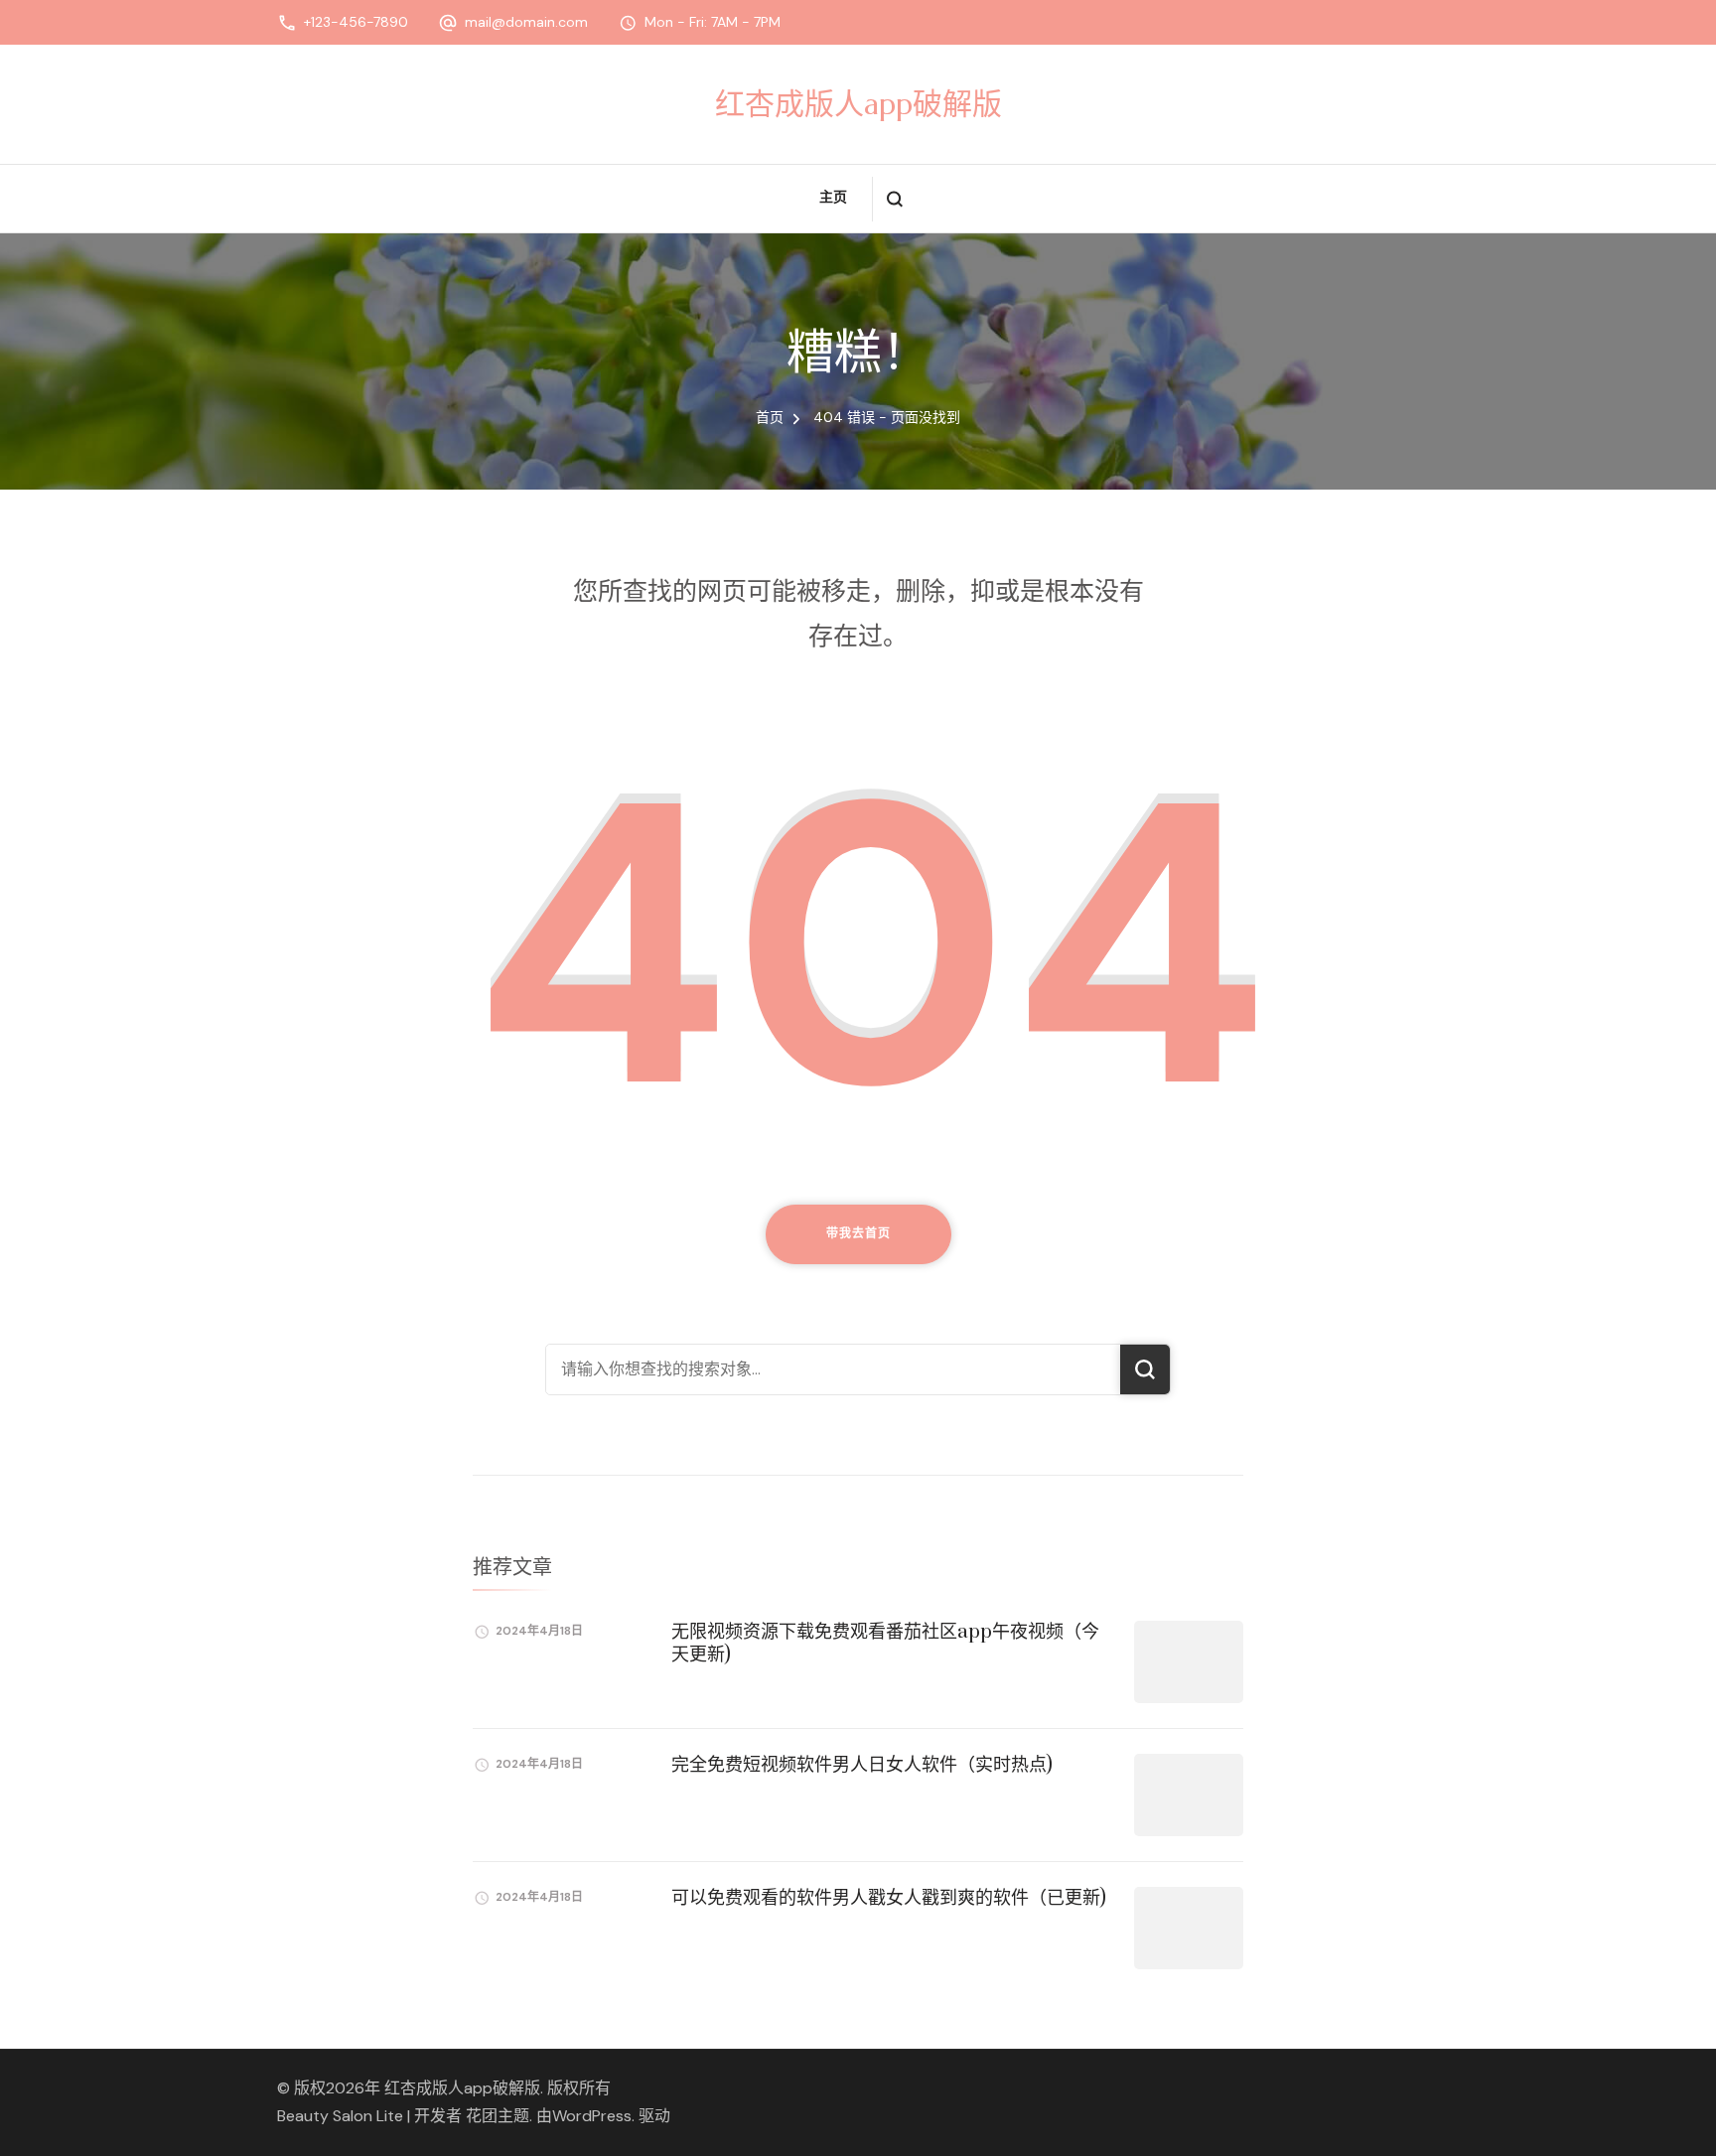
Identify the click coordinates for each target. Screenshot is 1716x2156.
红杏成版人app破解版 (858, 104)
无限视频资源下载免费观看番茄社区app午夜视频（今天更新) (885, 1644)
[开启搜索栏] (894, 199)
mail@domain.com (526, 22)
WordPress (592, 2116)
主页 (833, 197)
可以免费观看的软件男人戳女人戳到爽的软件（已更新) (889, 1898)
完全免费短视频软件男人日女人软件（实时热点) (862, 1765)
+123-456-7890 (356, 22)
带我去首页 (858, 1233)
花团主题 (498, 2116)
